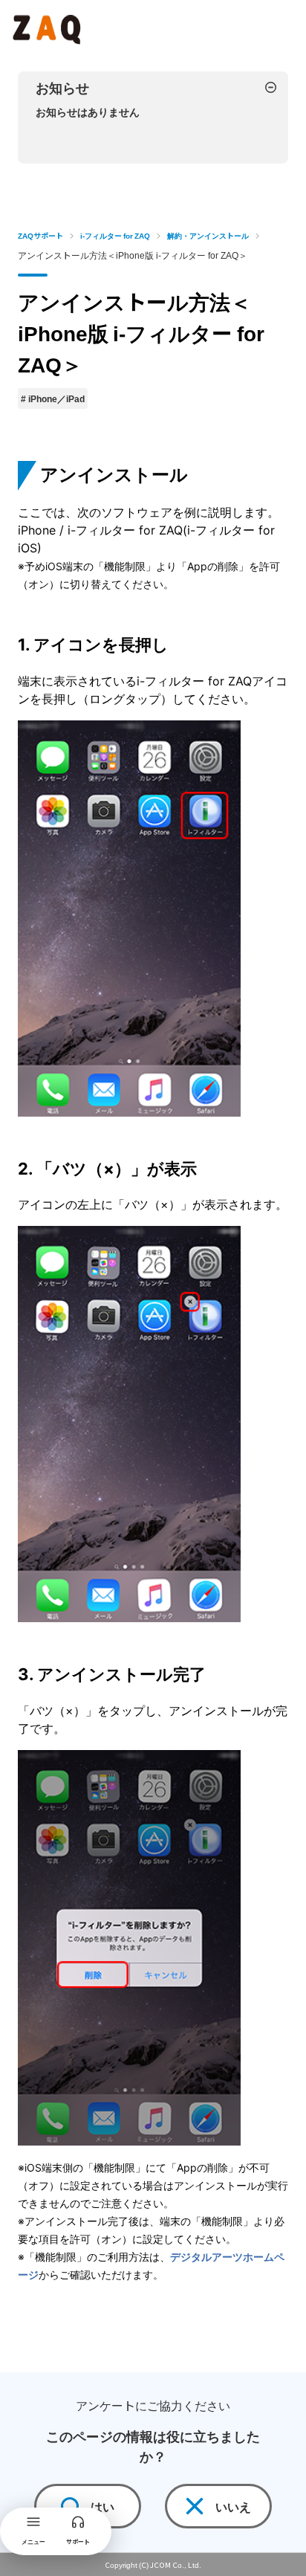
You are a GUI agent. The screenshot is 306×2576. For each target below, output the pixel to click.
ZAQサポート (40, 235)
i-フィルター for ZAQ (115, 235)
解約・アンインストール (208, 235)
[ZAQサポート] (49, 27)
